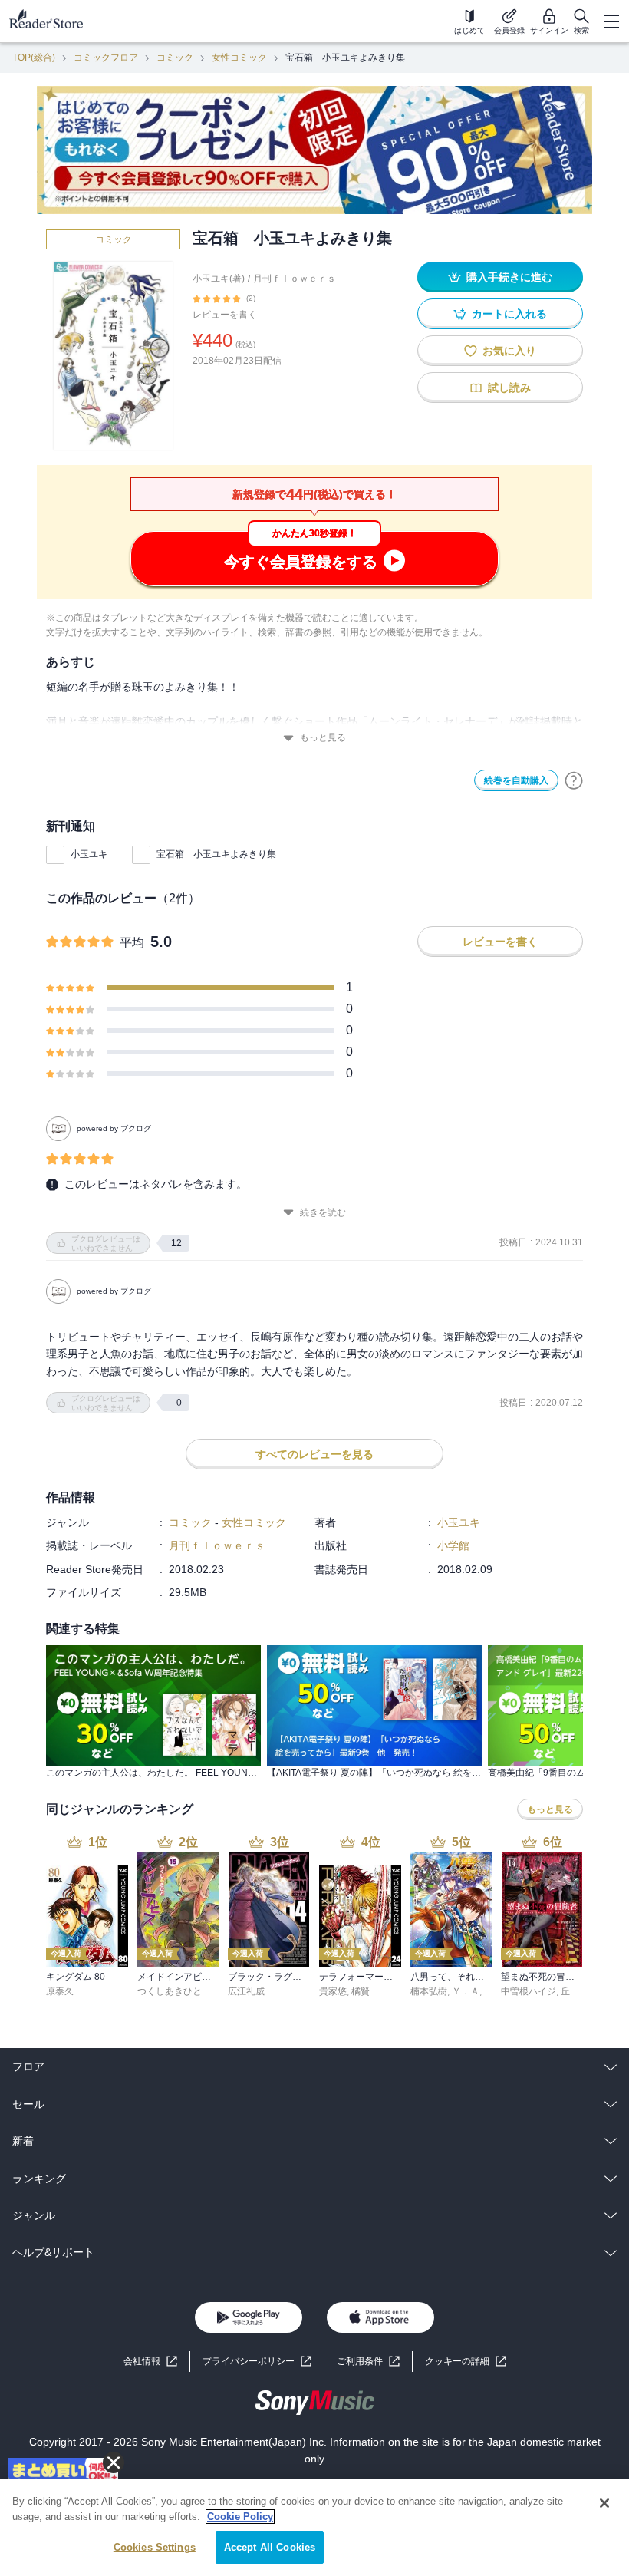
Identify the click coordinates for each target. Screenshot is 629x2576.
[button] (466, 2362)
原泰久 (60, 1991)
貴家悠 (333, 1991)
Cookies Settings (155, 2547)
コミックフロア (106, 58)
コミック (175, 58)
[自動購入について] (574, 780)
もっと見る (323, 737)
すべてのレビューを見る (314, 1454)
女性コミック (239, 58)
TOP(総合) (34, 58)
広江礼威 (246, 1991)
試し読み (509, 388)
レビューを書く (225, 315)
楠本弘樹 (429, 1991)
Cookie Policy (240, 2517)
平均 (132, 943)
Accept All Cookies (270, 2547)
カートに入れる (509, 314)
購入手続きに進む (509, 277)
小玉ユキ (89, 854)
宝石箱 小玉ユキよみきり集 (216, 854)
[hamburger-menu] (611, 21)
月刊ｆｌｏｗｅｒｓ (295, 279)
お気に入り (509, 351)
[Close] (604, 2503)
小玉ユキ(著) (219, 279)
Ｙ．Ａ (466, 1991)
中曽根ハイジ (529, 1991)
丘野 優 (576, 1991)
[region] (314, 2527)
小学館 (453, 1545)
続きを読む (323, 1212)
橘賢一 (365, 1991)
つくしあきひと (170, 1991)
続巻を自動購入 (516, 780)
